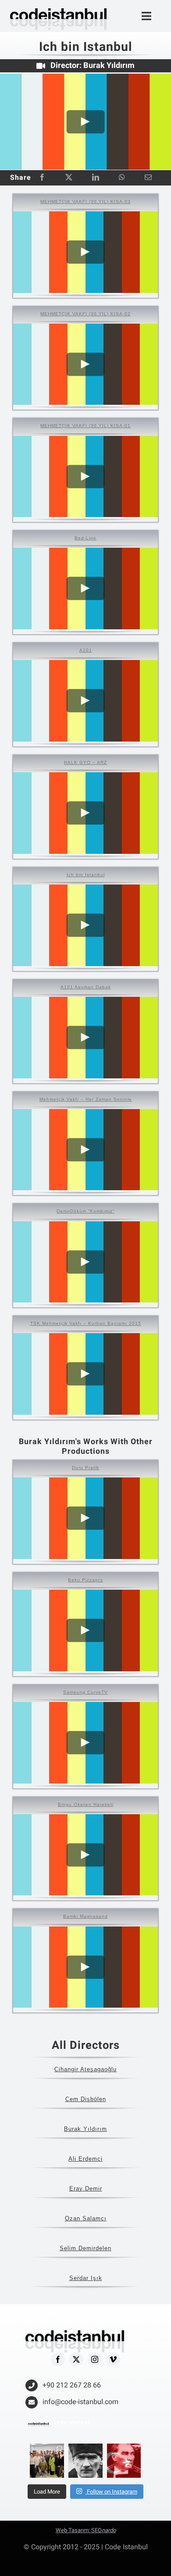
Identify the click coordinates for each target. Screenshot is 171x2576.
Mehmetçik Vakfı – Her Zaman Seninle (86, 1099)
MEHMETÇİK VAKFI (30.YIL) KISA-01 (85, 426)
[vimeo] (113, 2359)
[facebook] (58, 2359)
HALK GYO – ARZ (85, 762)
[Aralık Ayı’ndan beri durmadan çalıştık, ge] (47, 2461)
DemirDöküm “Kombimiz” (85, 1211)
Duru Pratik (85, 1468)
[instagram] (95, 2359)
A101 (86, 650)
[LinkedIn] (96, 178)
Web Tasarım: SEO (86, 2530)
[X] (69, 178)
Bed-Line (85, 538)
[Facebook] (42, 178)
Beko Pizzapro (85, 1580)
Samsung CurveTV (85, 1692)
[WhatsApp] (122, 178)
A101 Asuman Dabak (86, 987)
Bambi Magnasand (85, 1916)
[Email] (148, 178)
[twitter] (76, 2359)
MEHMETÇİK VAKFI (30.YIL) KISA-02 (85, 314)
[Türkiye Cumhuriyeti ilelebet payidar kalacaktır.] (124, 2461)
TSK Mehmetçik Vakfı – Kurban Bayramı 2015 (86, 1323)
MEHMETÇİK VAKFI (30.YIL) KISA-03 (85, 202)
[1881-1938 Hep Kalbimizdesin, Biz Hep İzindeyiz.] (85, 2461)
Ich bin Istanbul (86, 875)
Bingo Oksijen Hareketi (86, 1804)
